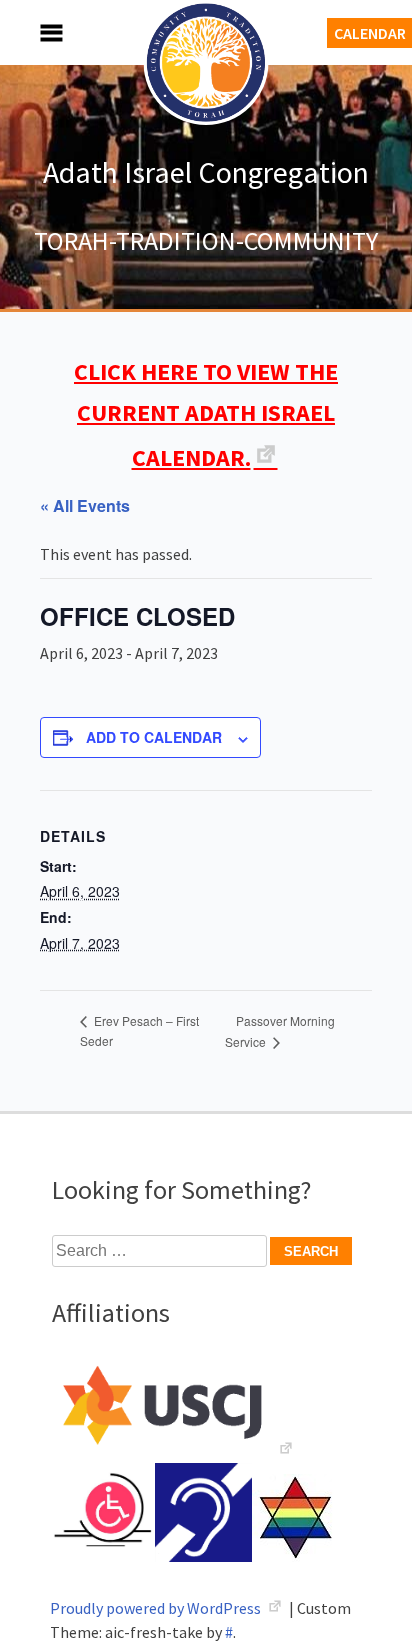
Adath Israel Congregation (206, 172)
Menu (30, 32)
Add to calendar (154, 737)
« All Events (85, 505)
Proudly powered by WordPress (157, 1608)
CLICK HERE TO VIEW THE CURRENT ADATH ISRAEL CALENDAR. (206, 414)
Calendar (370, 33)
